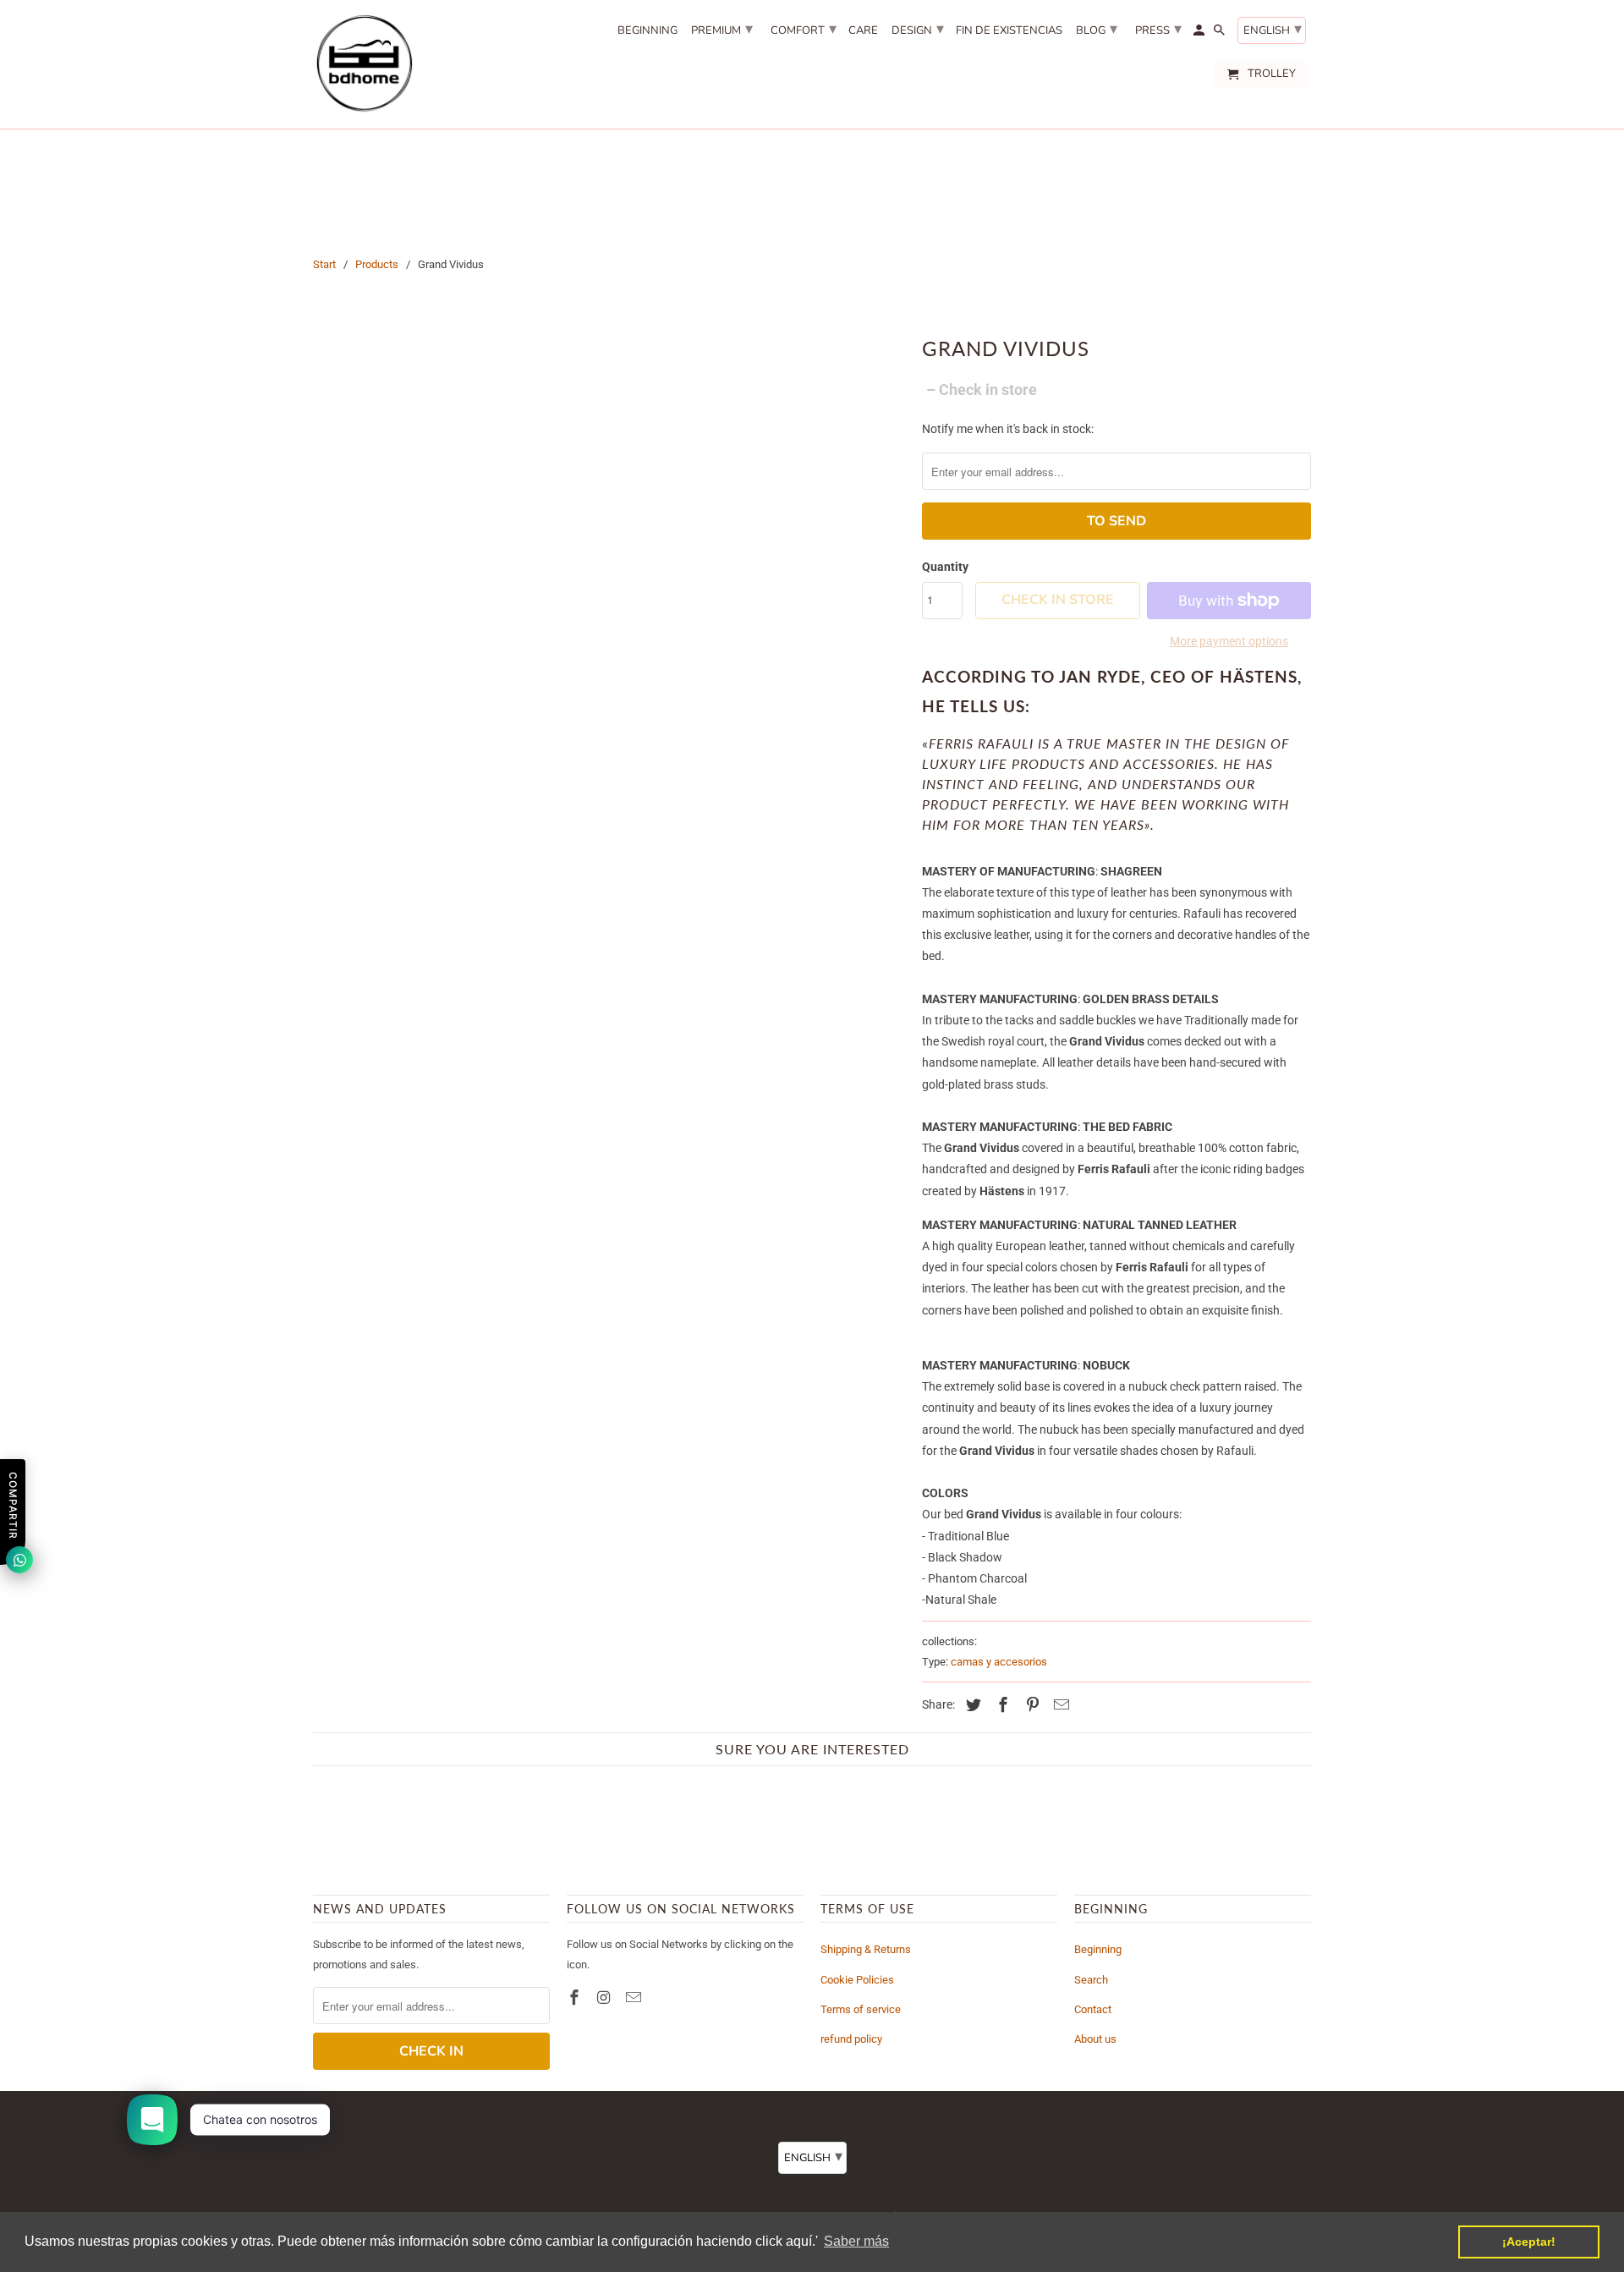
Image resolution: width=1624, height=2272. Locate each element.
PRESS (1158, 29)
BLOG (1097, 29)
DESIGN (918, 29)
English (1273, 29)
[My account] (1200, 34)
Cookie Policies (857, 1980)
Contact (1093, 2009)
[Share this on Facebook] (1001, 1705)
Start (324, 264)
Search (1091, 1980)
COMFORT (804, 29)
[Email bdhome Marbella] (635, 1998)
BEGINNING (647, 31)
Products (377, 264)
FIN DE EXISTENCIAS (1009, 31)
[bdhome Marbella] (364, 64)
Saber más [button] (856, 2241)
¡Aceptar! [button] (1529, 2242)
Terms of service (861, 2009)
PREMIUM (722, 29)
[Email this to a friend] (1059, 1705)
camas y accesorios (999, 1662)
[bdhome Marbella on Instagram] (606, 1998)
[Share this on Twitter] (971, 1705)
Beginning (1098, 1949)
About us (1095, 2039)
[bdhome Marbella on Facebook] (576, 1998)
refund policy (851, 2039)
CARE (863, 31)
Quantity (945, 567)
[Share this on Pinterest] (1030, 1705)
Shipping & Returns (866, 1949)
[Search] (1221, 34)
